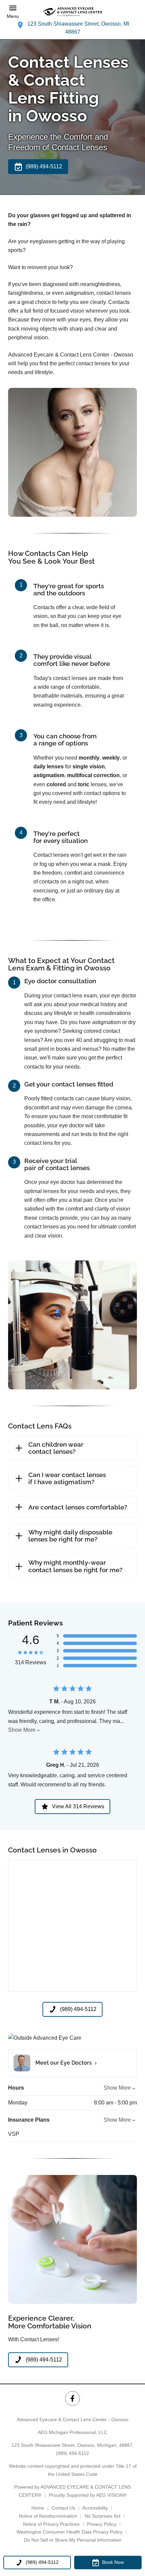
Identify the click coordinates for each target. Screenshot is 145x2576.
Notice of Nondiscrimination (48, 2516)
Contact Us (63, 2508)
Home (38, 2508)
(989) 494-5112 (72, 2453)
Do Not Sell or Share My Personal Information (73, 2540)
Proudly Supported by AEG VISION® (88, 2495)
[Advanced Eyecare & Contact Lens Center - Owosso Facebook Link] (72, 2398)
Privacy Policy (102, 2524)
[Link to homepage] (72, 12)
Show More (22, 1730)
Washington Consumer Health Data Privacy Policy (69, 2532)
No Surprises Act (103, 2516)
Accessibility (95, 2508)
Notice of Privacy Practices (51, 2524)
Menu (13, 16)
